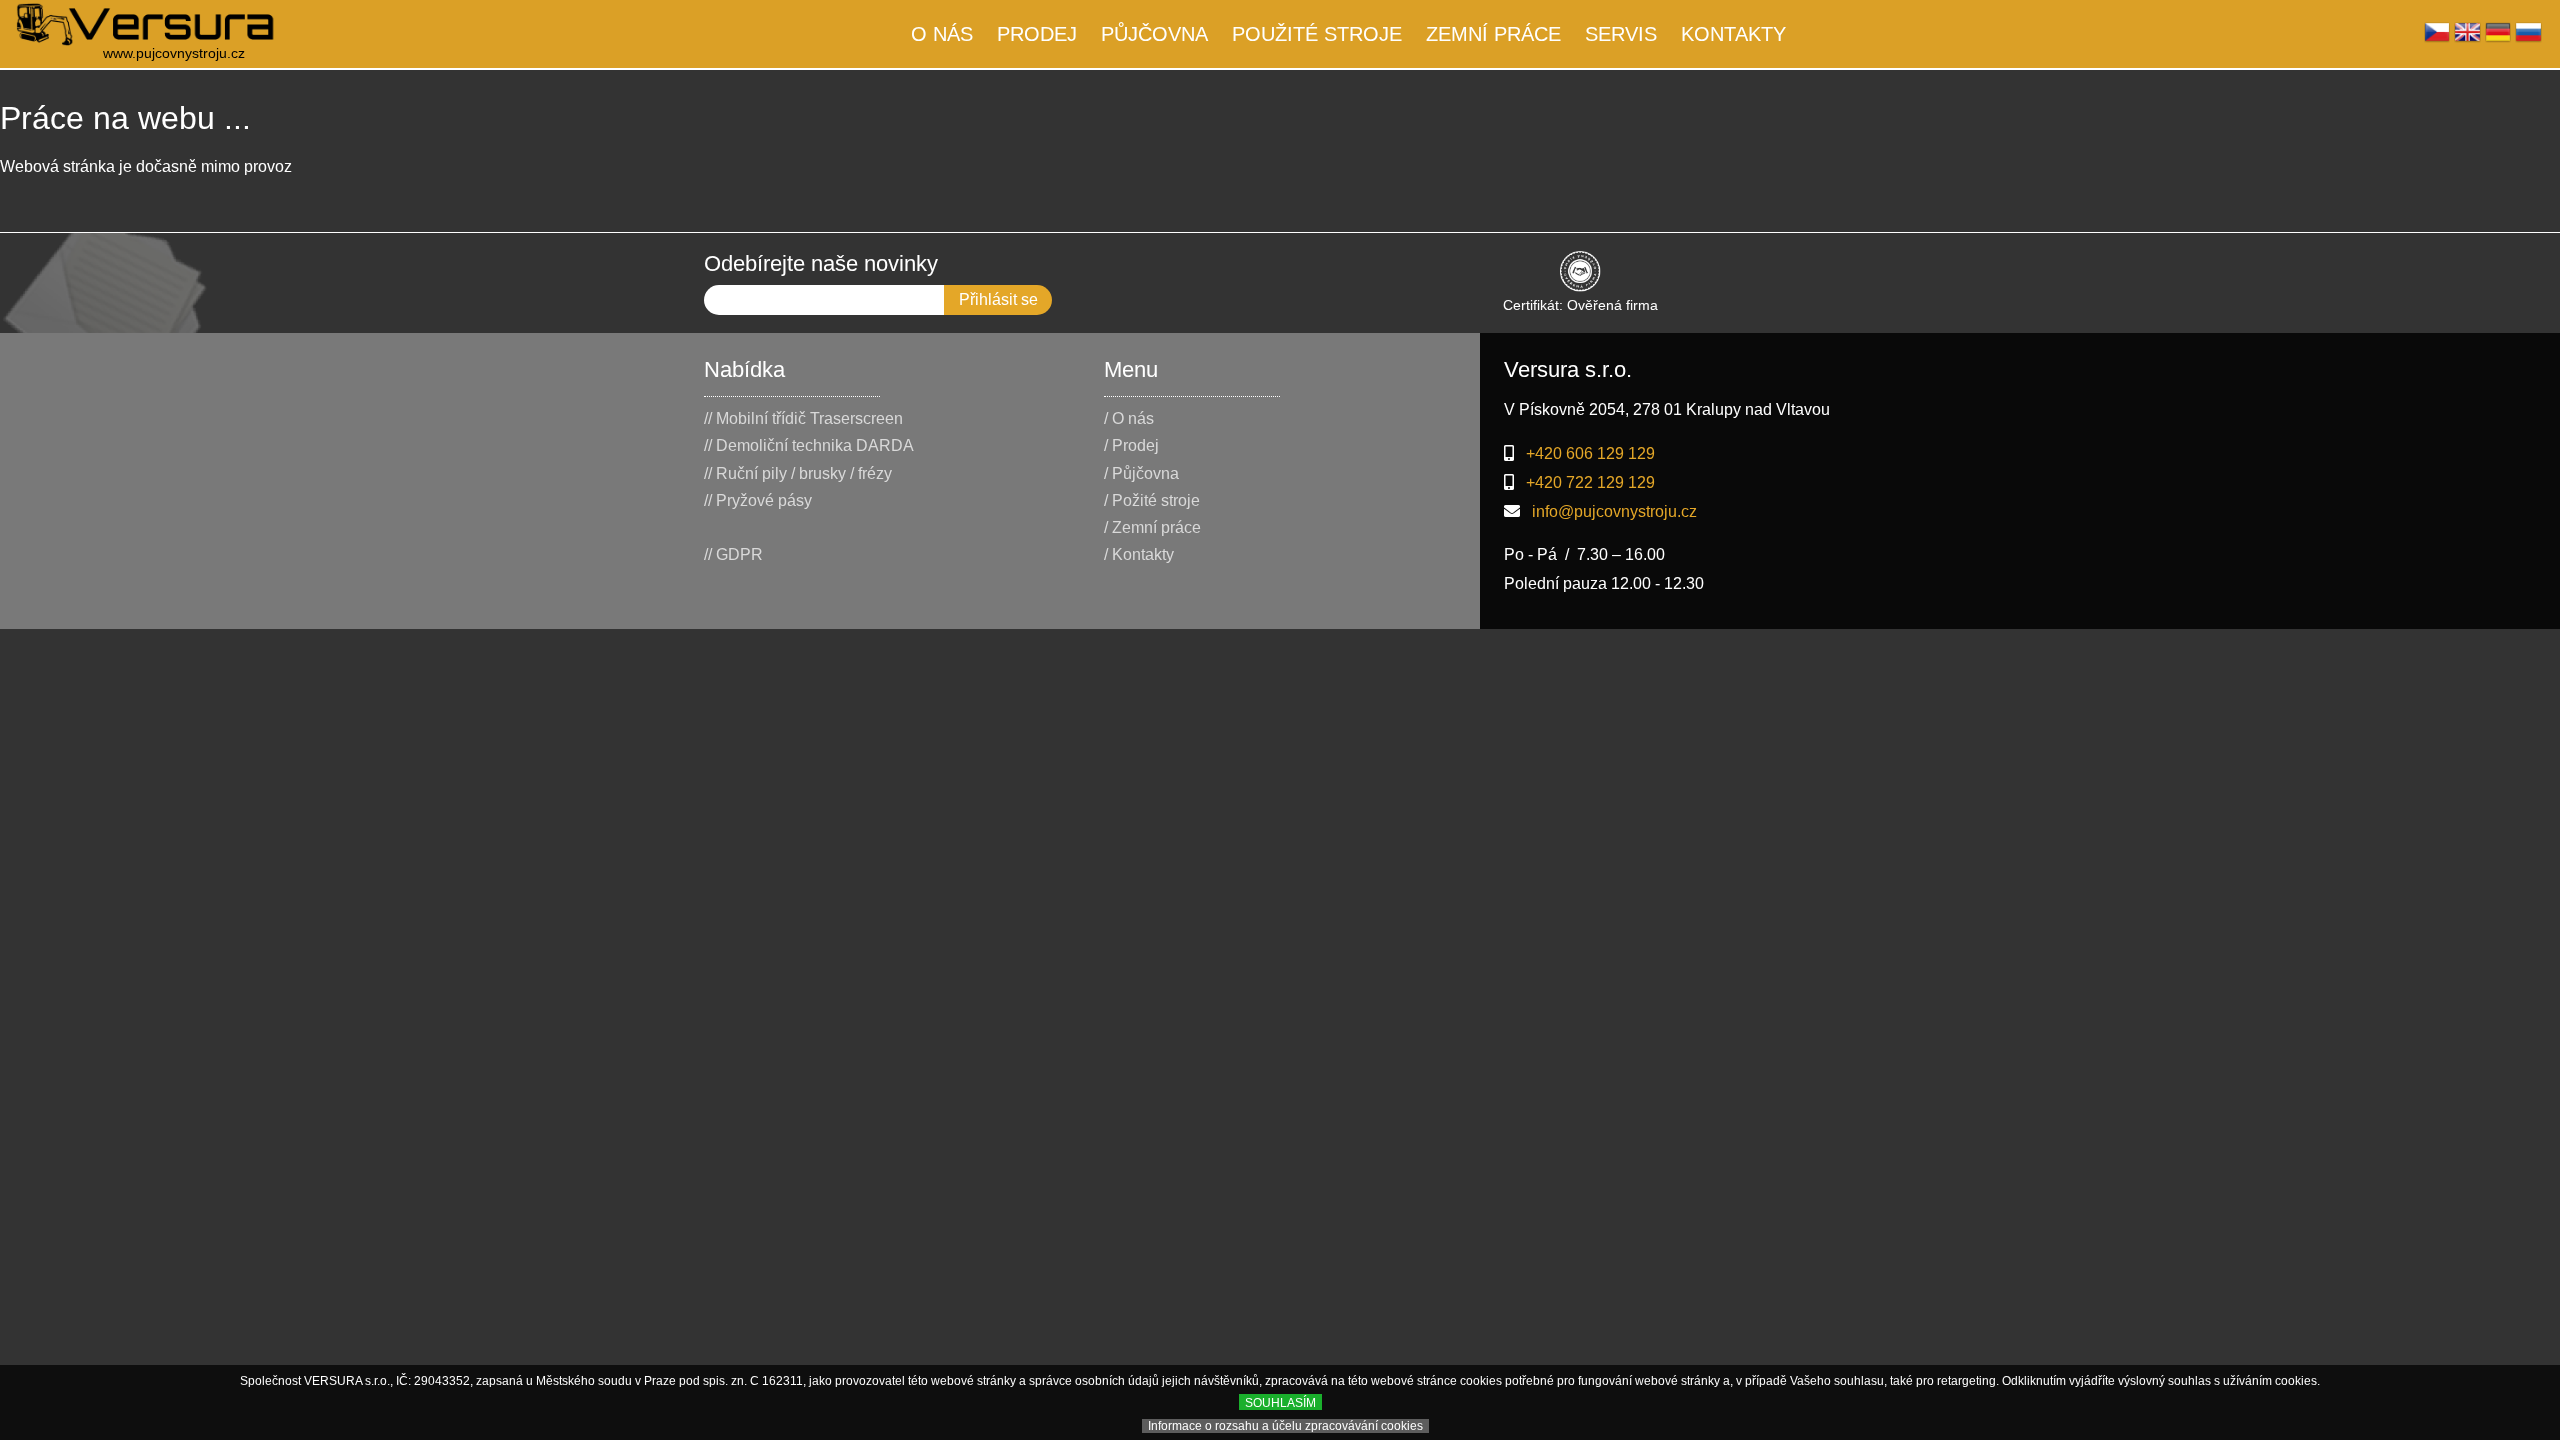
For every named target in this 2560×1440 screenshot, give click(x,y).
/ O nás (1129, 418)
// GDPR (733, 554)
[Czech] (2437, 37)
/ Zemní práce (1152, 527)
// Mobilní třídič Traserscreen (803, 418)
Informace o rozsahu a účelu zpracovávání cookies (1285, 1426)
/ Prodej (1131, 445)
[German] (2498, 37)
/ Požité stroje (1152, 500)
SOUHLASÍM (1280, 1403)
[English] (2467, 37)
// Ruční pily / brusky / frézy (798, 473)
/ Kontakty (1139, 554)
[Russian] (2528, 37)
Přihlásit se (998, 299)
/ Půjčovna (1141, 473)
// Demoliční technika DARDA (809, 445)
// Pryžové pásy (758, 500)
